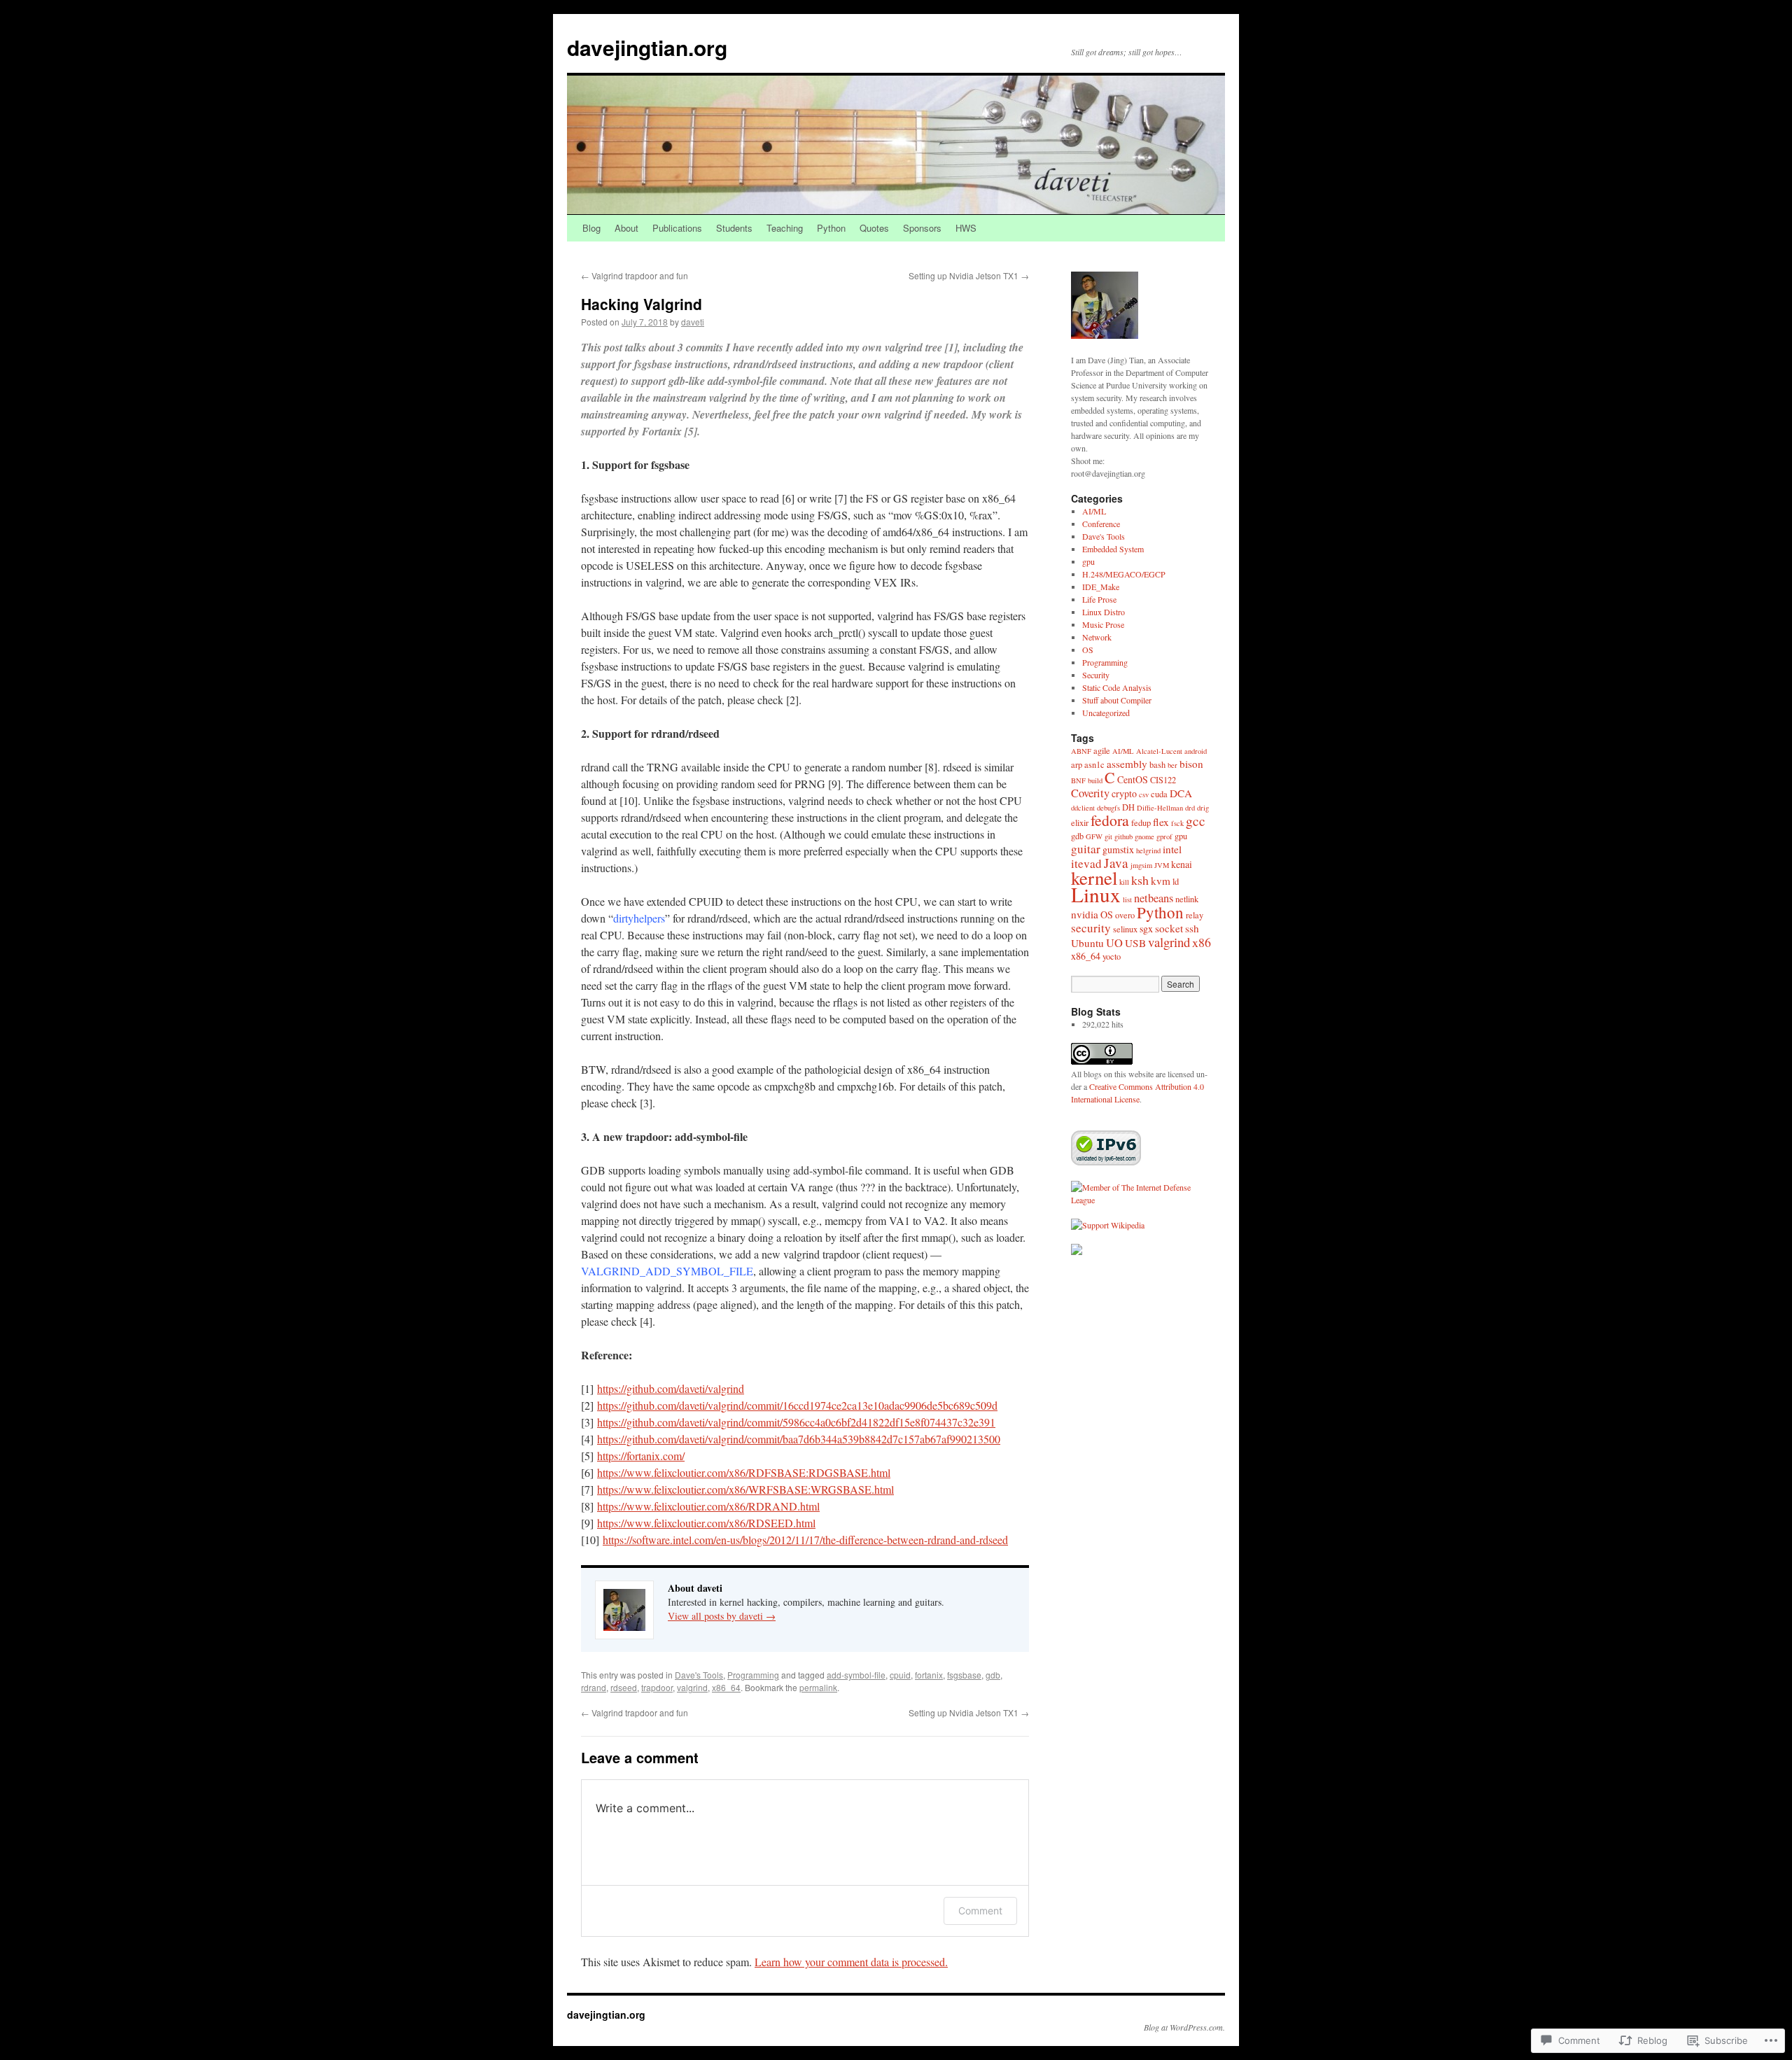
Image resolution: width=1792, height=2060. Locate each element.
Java (1116, 863)
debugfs (1108, 808)
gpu (1088, 561)
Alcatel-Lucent (1159, 751)
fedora (1110, 820)
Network (1097, 637)
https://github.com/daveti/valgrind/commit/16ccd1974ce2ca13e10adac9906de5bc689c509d (797, 1405)
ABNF (1081, 751)
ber (1172, 765)
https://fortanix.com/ (641, 1456)
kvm (1161, 881)
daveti (693, 322)
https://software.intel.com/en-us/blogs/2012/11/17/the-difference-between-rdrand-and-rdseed (805, 1540)
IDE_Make (1101, 587)
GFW (1094, 836)
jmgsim (1141, 865)
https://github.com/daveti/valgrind (671, 1388)
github (1123, 836)
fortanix (929, 1675)
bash (1157, 765)
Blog (591, 228)
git (1108, 836)
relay (1195, 915)
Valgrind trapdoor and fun (635, 275)
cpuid (900, 1675)
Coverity (1090, 793)
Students (734, 228)
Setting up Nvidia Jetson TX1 (969, 275)
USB (1135, 943)
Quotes (874, 228)
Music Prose (1103, 624)
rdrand (594, 1687)
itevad (1086, 863)
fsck (1177, 823)
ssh (1192, 928)
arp (1077, 765)
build (1095, 780)
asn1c (1094, 765)
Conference (1101, 524)
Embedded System (1113, 549)
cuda (1159, 794)
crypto (1124, 793)
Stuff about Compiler (1117, 700)
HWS (966, 228)
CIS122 (1163, 780)
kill (1124, 882)
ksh (1140, 880)
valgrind (692, 1687)
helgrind (1148, 850)
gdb (993, 1675)
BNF (1078, 780)
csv (1144, 794)
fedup (1141, 823)
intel (1172, 849)
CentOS (1133, 779)
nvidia (1085, 914)
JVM (1162, 865)
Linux (1096, 894)
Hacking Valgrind (642, 304)
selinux (1125, 929)
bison (1191, 764)
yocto (1112, 957)
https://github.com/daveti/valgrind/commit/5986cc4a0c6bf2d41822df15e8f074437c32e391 (796, 1422)
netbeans (1154, 898)
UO (1114, 943)
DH (1128, 807)
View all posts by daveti (722, 1616)
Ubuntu (1087, 943)
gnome (1144, 836)
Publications (677, 228)
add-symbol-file (856, 1675)
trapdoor (657, 1687)
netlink (1187, 899)
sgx (1146, 929)
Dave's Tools (699, 1675)
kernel (1094, 878)
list (1127, 899)
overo (1125, 915)
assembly (1127, 764)
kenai (1182, 864)
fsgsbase (964, 1675)
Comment (980, 1911)
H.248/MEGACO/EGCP (1124, 574)
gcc (1196, 821)
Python (831, 228)
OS (1088, 650)
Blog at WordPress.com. (1184, 2027)
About (626, 228)
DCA (1181, 793)
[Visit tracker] (1077, 1252)
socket (1169, 928)
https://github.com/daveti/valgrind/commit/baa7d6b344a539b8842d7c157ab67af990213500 (799, 1439)
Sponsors (922, 228)
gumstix (1118, 849)
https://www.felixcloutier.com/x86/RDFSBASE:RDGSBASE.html (744, 1472)
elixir (1080, 823)
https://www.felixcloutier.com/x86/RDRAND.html (708, 1506)
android (1196, 751)
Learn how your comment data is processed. (851, 1962)
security (1091, 928)
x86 (1202, 942)
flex (1161, 822)
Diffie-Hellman (1160, 808)
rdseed (624, 1687)
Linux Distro (1104, 612)
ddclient (1083, 808)
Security (1096, 675)
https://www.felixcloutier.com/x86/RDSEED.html (706, 1523)
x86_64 (726, 1687)
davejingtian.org (647, 47)
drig (1203, 808)
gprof (1164, 836)
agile (1102, 751)
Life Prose (1099, 599)
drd (1190, 808)
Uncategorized (1106, 713)
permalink (818, 1687)
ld (1176, 882)
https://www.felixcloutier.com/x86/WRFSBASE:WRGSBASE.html (745, 1489)
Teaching (785, 228)
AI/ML (1094, 511)
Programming (753, 1675)
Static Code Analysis (1117, 687)
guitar (1086, 849)
